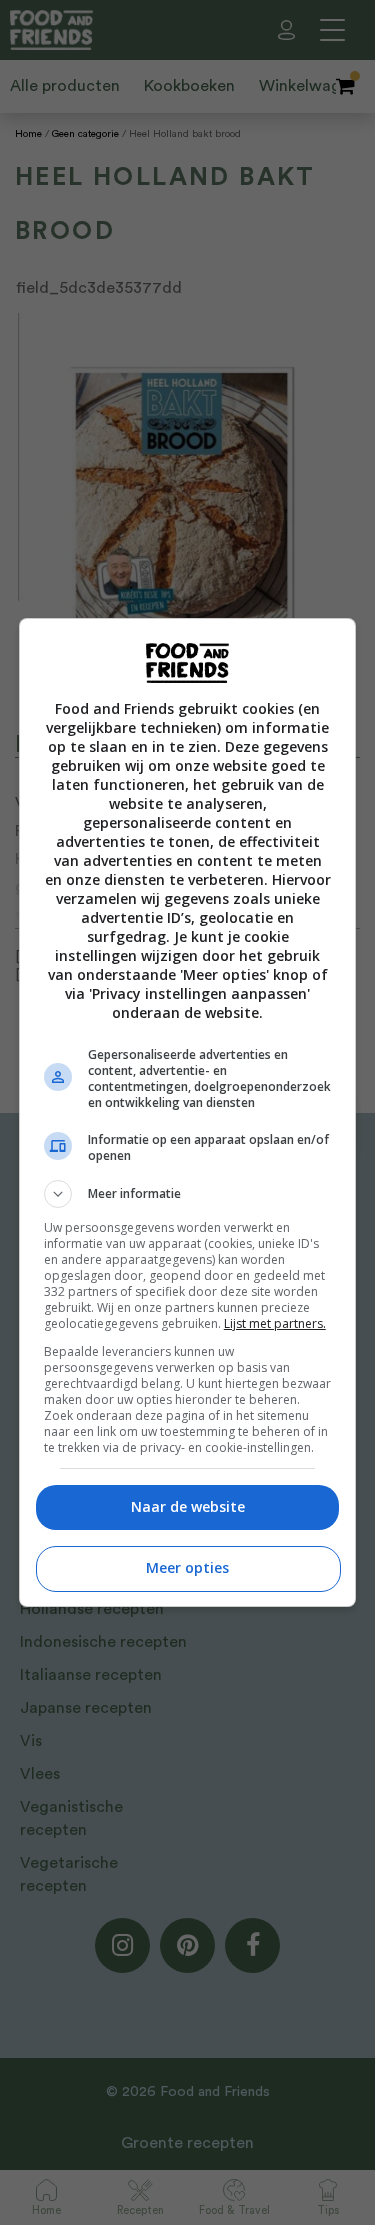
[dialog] (188, 1112)
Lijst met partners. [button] (275, 1323)
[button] (188, 1194)
